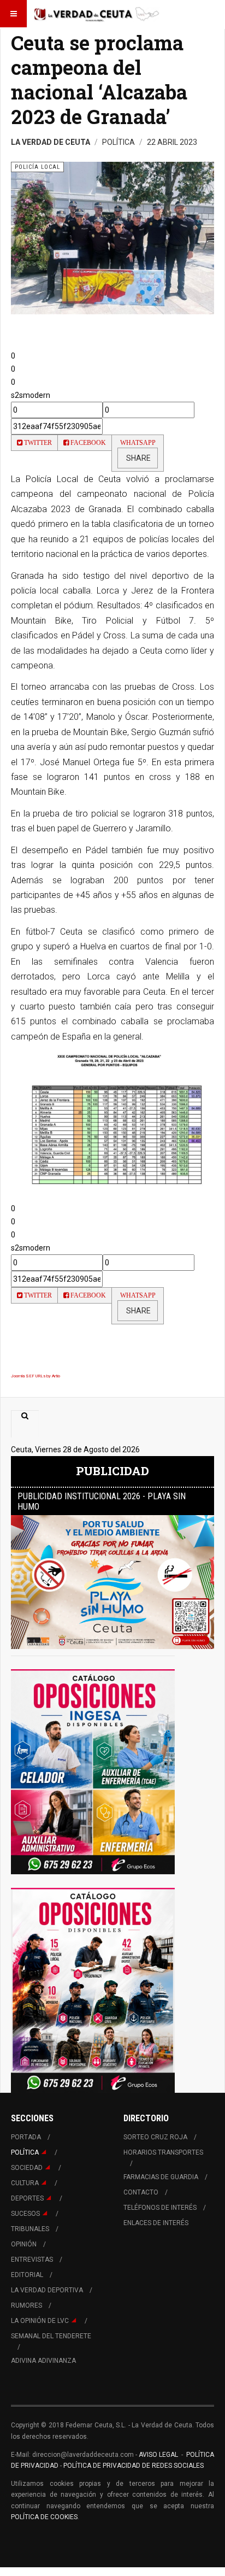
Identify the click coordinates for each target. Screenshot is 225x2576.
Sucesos (25, 2214)
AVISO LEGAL (158, 2455)
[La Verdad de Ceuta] (97, 14)
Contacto (141, 2192)
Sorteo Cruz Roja (155, 2137)
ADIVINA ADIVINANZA (43, 2361)
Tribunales (30, 2229)
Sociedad (27, 2168)
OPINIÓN (24, 2244)
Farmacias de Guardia (161, 2177)
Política (25, 2152)
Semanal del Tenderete (51, 2336)
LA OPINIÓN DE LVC (40, 2321)
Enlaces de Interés (156, 2223)
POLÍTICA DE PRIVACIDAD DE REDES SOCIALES (134, 2466)
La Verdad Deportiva (47, 2290)
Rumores (26, 2305)
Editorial (27, 2275)
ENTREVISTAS (32, 2260)
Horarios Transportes (163, 2152)
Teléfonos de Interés (160, 2208)
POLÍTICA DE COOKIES (44, 2517)
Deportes (27, 2198)
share (138, 458)
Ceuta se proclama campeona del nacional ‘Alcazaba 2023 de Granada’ (99, 80)
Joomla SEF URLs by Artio (35, 1376)
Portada (26, 2137)
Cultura (25, 2183)
